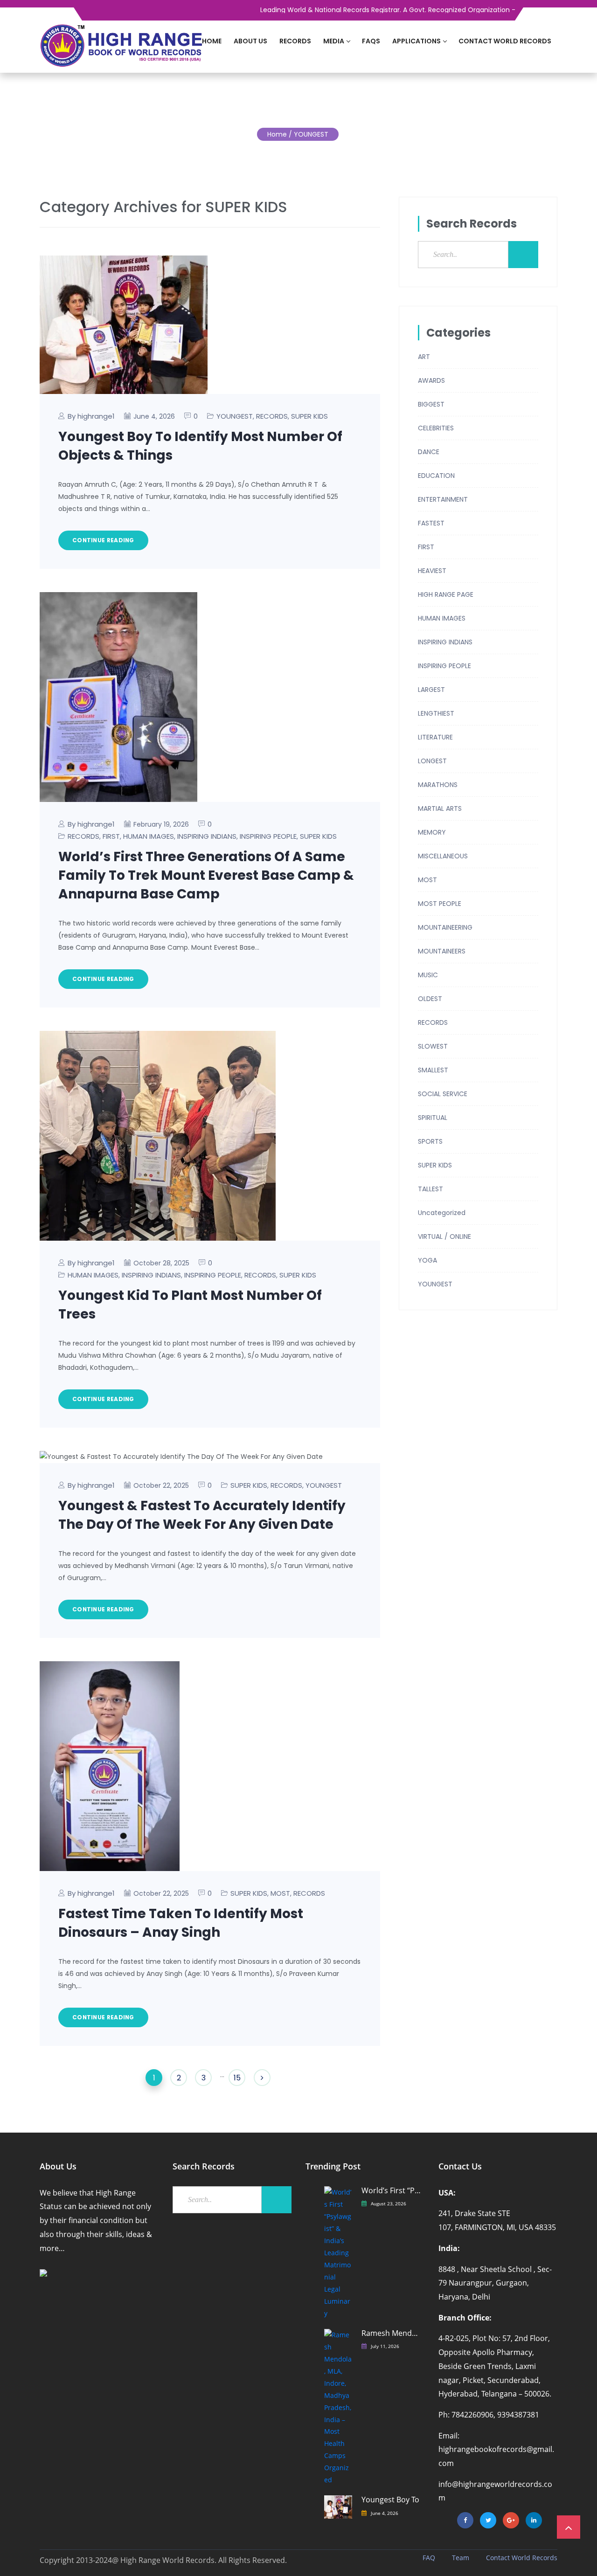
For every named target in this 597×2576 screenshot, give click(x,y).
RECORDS (272, 416)
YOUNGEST (235, 416)
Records (295, 41)
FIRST (111, 836)
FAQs (371, 41)
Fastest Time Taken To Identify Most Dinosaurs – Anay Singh (181, 1923)
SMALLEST (433, 1070)
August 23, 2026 (389, 2203)
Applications (417, 41)
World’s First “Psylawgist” (392, 2191)
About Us (250, 41)
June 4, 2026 (385, 2513)
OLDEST (430, 999)
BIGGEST (431, 404)
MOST (280, 1893)
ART (424, 357)
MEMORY (432, 832)
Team (461, 2558)
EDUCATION (436, 476)
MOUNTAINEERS (442, 951)
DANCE (429, 452)
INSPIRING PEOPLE (268, 836)
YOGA (427, 1260)
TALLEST (430, 1189)
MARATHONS (438, 785)
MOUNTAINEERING (445, 927)
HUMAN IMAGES (149, 836)
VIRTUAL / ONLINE (444, 1236)
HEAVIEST (432, 571)
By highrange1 (91, 416)
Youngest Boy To (390, 2500)
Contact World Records (505, 41)
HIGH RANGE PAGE (446, 594)
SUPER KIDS (309, 416)
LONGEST (432, 761)
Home (212, 41)
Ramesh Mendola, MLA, (392, 2333)
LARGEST (431, 690)
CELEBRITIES (436, 428)
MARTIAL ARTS (440, 808)
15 (237, 2078)
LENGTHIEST (436, 713)
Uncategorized (442, 1213)
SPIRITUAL (433, 1118)
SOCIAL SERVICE (443, 1094)
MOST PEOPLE (440, 904)
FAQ (429, 2558)
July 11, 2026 (385, 2346)
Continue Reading (103, 540)
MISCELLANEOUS (443, 856)
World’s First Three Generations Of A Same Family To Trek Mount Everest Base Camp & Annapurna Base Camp (206, 875)
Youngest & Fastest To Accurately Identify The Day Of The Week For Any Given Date (202, 1515)
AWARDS (431, 380)
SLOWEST (433, 1046)
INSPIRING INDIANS (207, 836)
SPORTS (430, 1141)
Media (334, 41)
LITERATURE (435, 737)
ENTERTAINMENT (443, 499)
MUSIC (428, 975)
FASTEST (431, 523)
